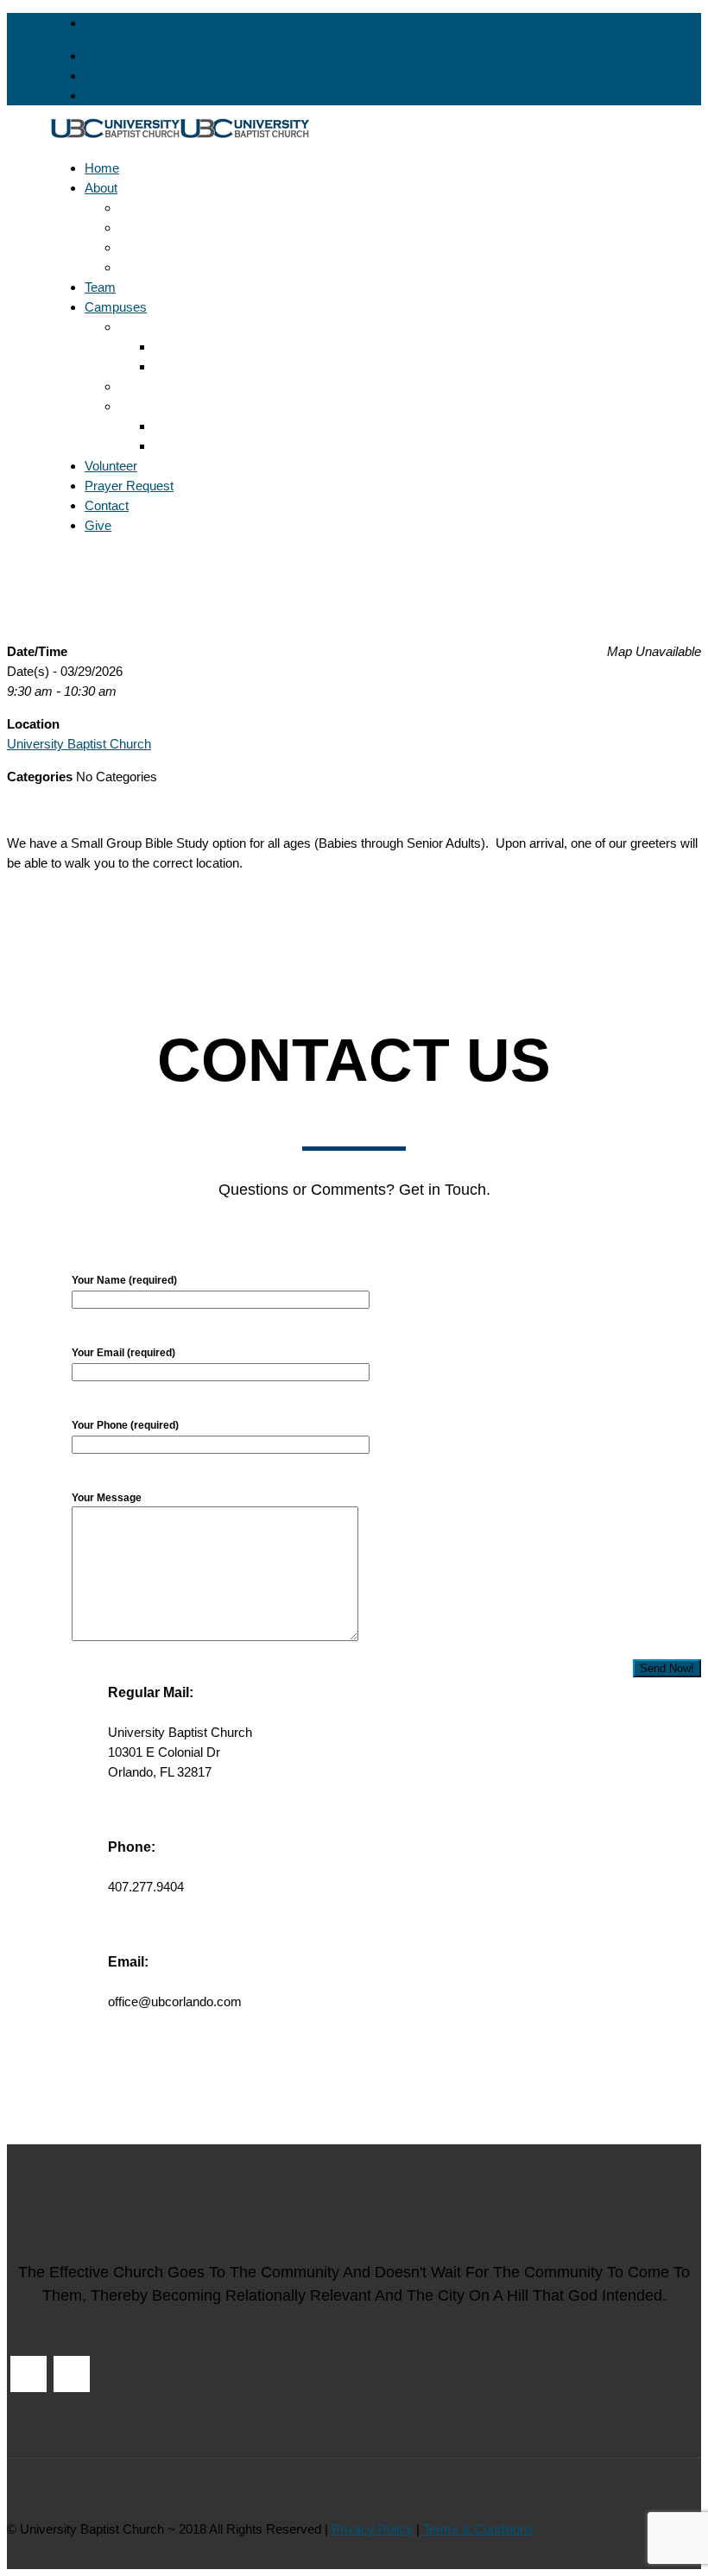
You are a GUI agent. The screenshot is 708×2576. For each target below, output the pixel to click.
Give (98, 525)
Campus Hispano (168, 386)
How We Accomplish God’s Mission (220, 227)
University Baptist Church (79, 744)
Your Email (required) (123, 1353)
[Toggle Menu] (55, 558)
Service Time (191, 446)
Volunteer (111, 466)
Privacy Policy (372, 2529)
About (101, 188)
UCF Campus (158, 406)
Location (177, 347)
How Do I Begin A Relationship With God (233, 247)
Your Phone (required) (125, 1425)
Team (100, 287)
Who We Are (155, 267)
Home (102, 168)
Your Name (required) (124, 1280)
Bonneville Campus (174, 327)
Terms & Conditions (478, 2529)
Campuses (116, 307)
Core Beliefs (154, 208)
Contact (107, 505)
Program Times (197, 366)
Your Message (107, 1498)
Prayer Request (129, 486)
